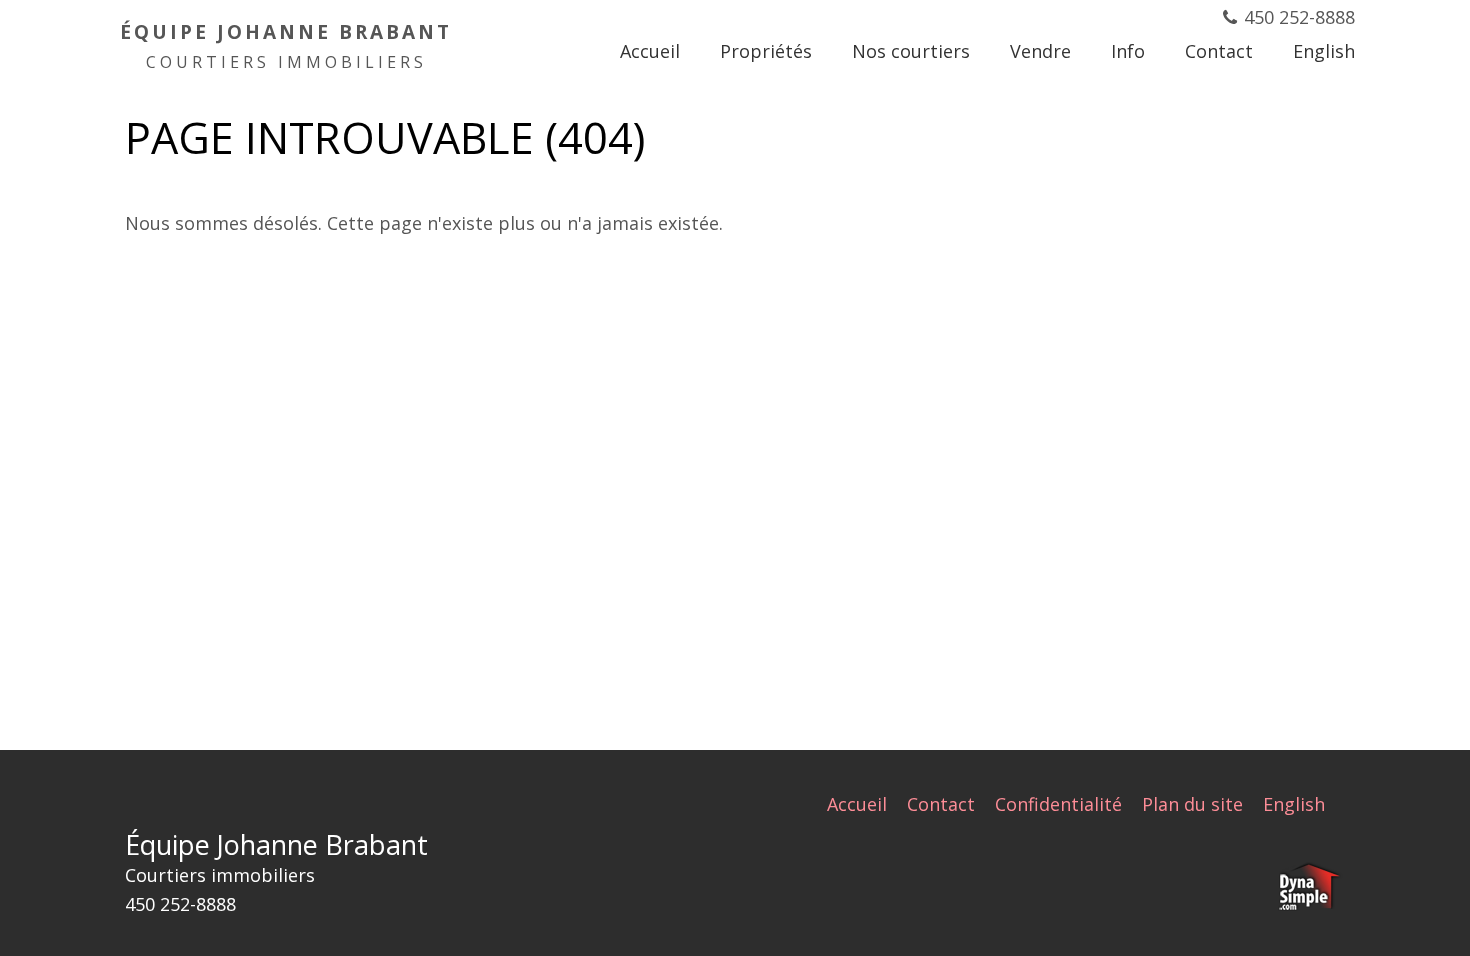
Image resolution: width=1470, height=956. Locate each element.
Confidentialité (1058, 804)
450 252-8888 (1299, 17)
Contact (941, 804)
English (1294, 804)
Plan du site (1192, 804)
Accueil (857, 804)
